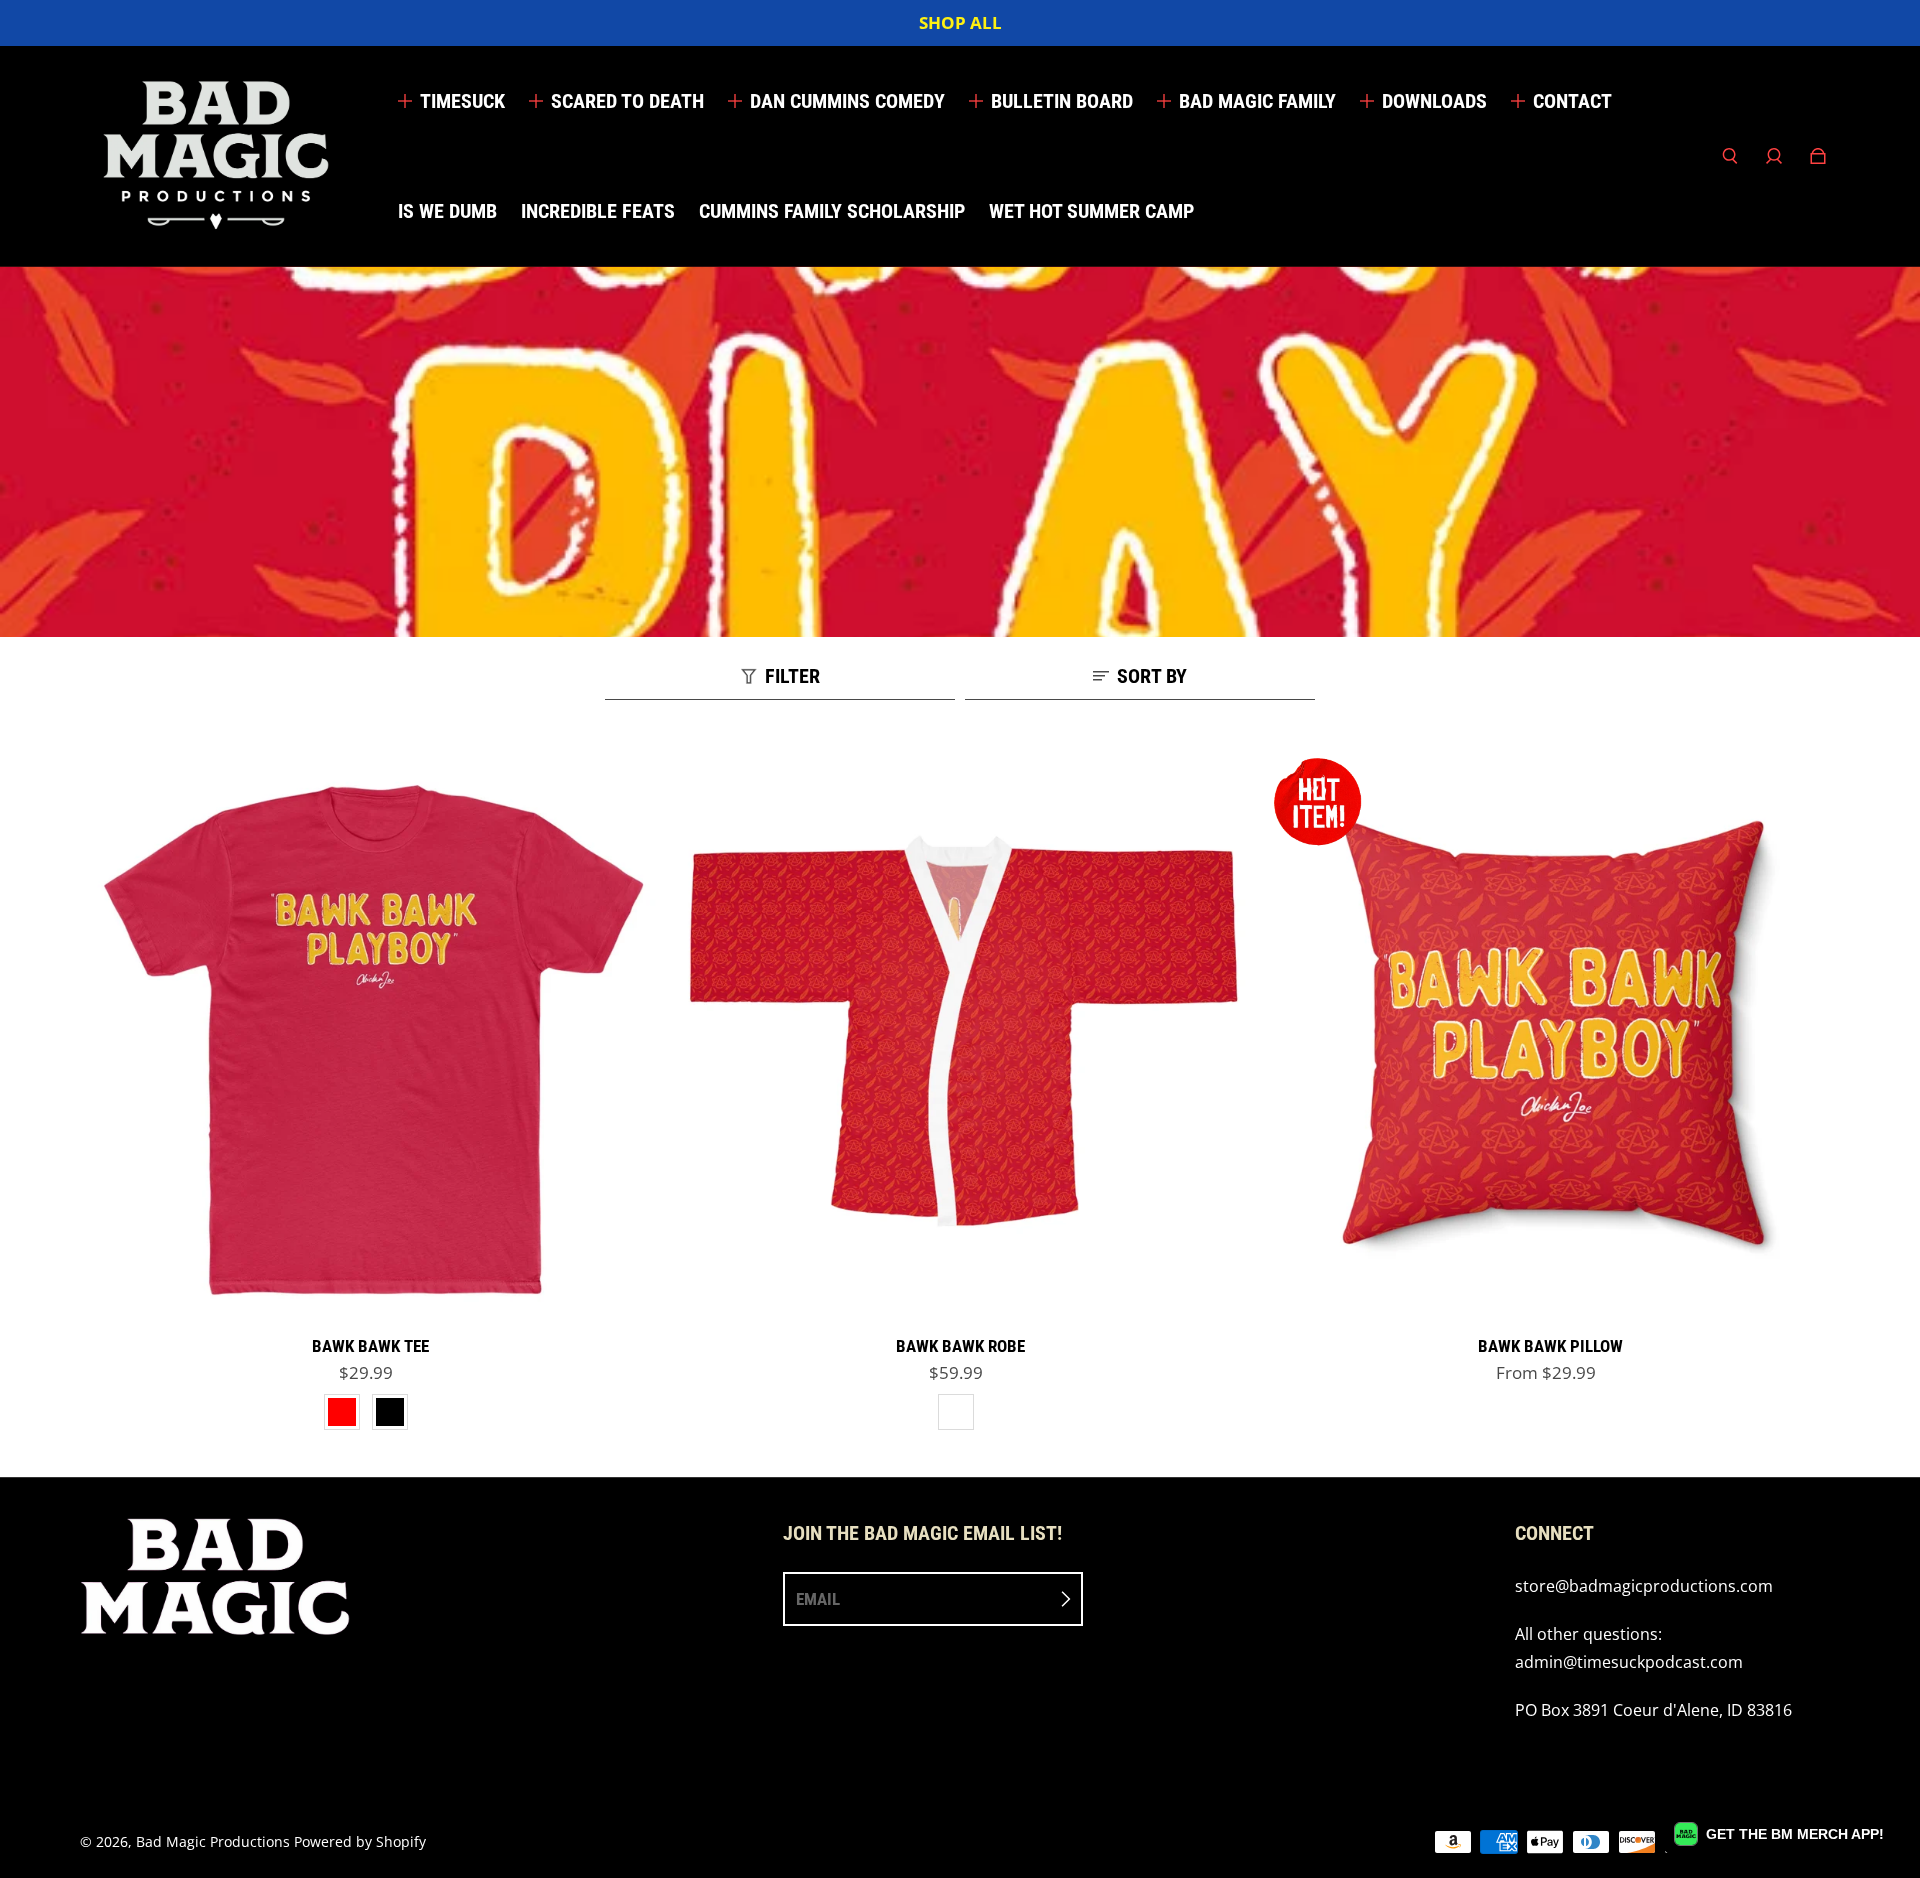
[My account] (1774, 156)
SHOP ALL (960, 22)
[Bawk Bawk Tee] (370, 1035)
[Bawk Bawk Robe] (960, 1035)
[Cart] (1818, 156)
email (818, 1599)
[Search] (1730, 156)
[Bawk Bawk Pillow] (1550, 1035)
